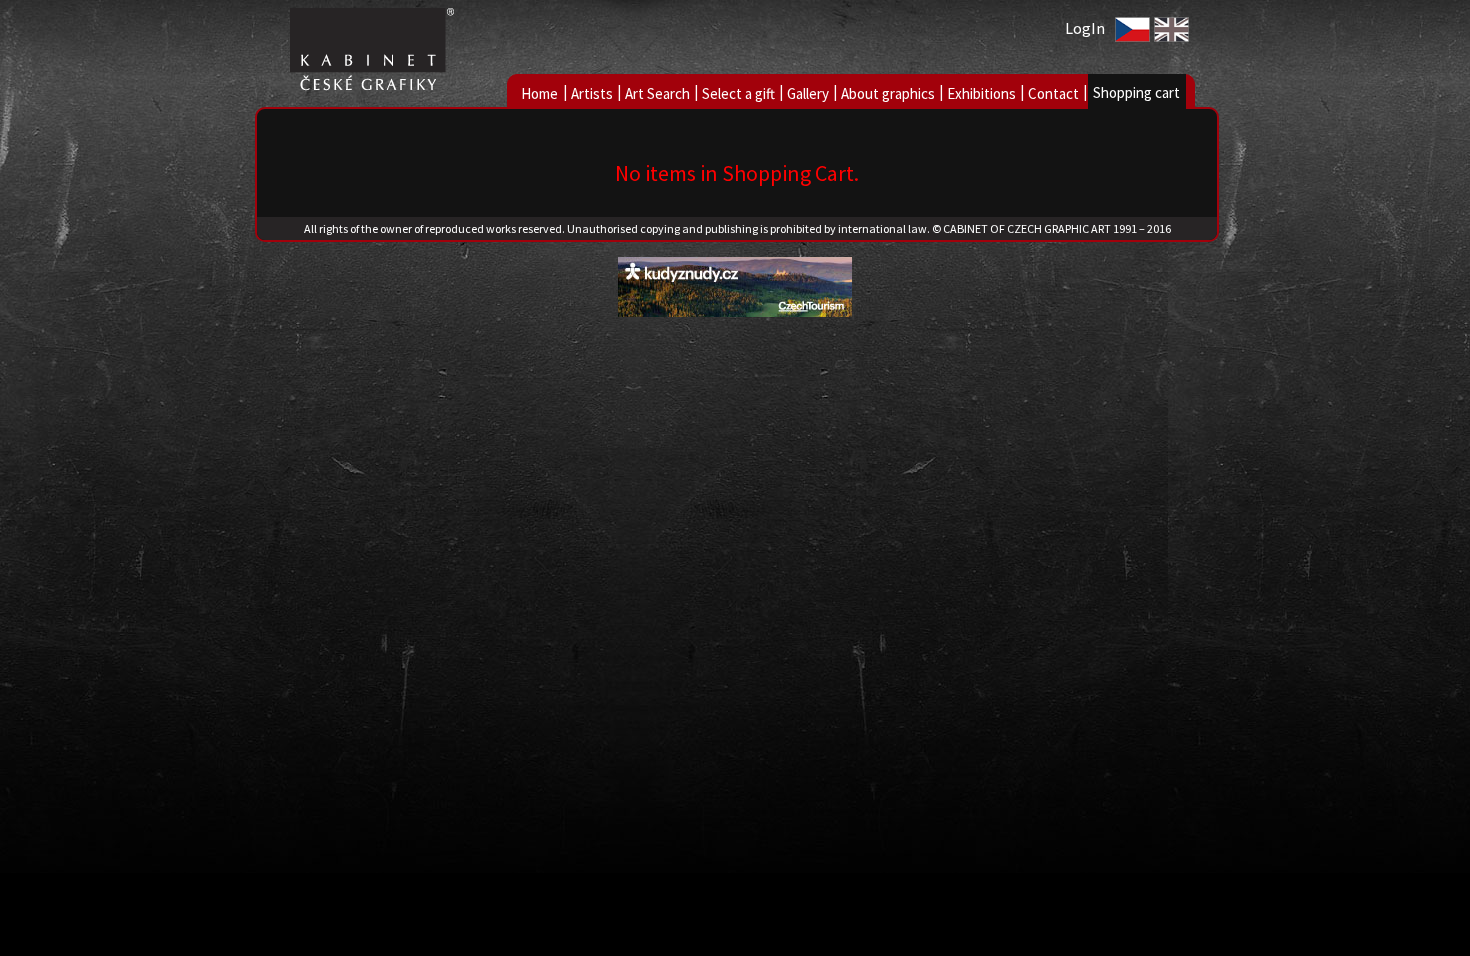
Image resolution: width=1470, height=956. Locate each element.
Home (539, 93)
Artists (592, 93)
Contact (1053, 93)
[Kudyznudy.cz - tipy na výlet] (735, 311)
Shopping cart (1136, 92)
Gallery (808, 93)
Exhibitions (981, 93)
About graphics (888, 93)
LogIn (1085, 28)
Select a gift (738, 93)
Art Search (657, 93)
